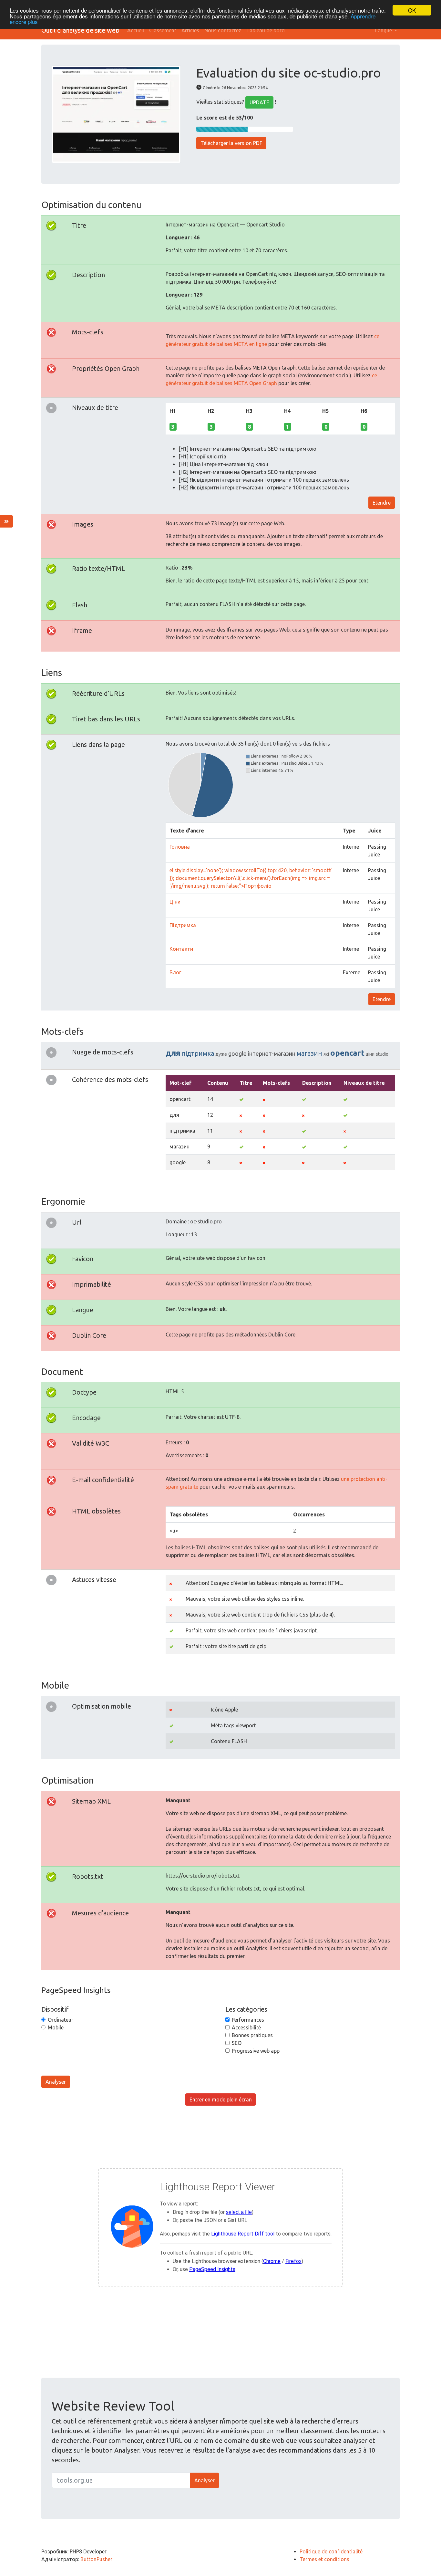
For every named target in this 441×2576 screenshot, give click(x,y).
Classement (163, 30)
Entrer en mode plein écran (221, 2100)
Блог (175, 972)
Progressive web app (256, 2051)
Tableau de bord (266, 30)
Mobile (56, 2027)
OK (412, 10)
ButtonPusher (96, 2559)
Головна (180, 847)
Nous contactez (223, 30)
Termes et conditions (324, 2559)
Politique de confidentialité (331, 2551)
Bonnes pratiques (252, 2035)
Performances (248, 2020)
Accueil (136, 30)
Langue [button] (384, 30)
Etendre (382, 503)
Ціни (175, 902)
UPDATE (259, 102)
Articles (190, 30)
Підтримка (183, 925)
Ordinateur (61, 2020)
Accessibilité (246, 2027)
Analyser (56, 2082)
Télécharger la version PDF (231, 143)
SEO (237, 2043)
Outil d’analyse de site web (80, 30)
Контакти (181, 949)
